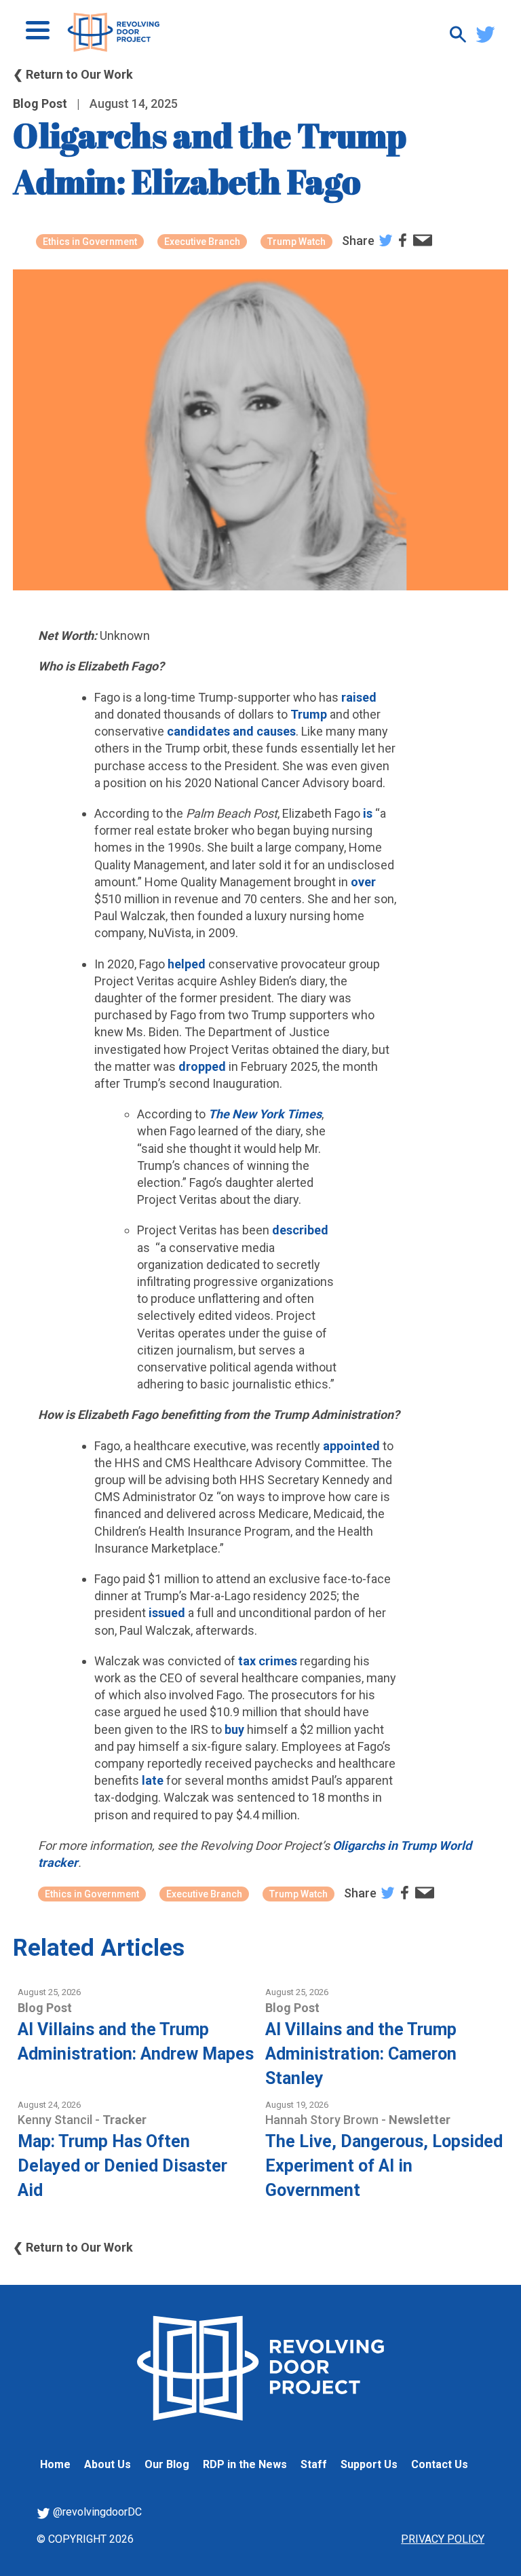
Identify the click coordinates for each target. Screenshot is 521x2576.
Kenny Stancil (56, 2120)
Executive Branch (202, 242)
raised (359, 697)
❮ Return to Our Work (73, 74)
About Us (108, 2464)
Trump (309, 714)
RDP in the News (245, 2464)
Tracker (124, 2120)
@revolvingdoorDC (96, 2512)
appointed (351, 1446)
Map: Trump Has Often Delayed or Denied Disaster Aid (122, 2166)
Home (55, 2464)
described (300, 1230)
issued (167, 1613)
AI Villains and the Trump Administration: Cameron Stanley (361, 2054)
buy (234, 1729)
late (153, 1780)
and (243, 731)
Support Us (369, 2464)
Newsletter (420, 2120)
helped (187, 964)
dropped (202, 1066)
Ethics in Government (90, 242)
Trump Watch (296, 242)
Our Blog (167, 2464)
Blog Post (40, 103)
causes (276, 731)
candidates (200, 731)
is (368, 813)
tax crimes (268, 1661)
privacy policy (443, 2539)
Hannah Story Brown (323, 2120)
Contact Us (440, 2464)
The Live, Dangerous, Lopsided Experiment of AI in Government (384, 2166)
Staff (314, 2464)
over (363, 882)
